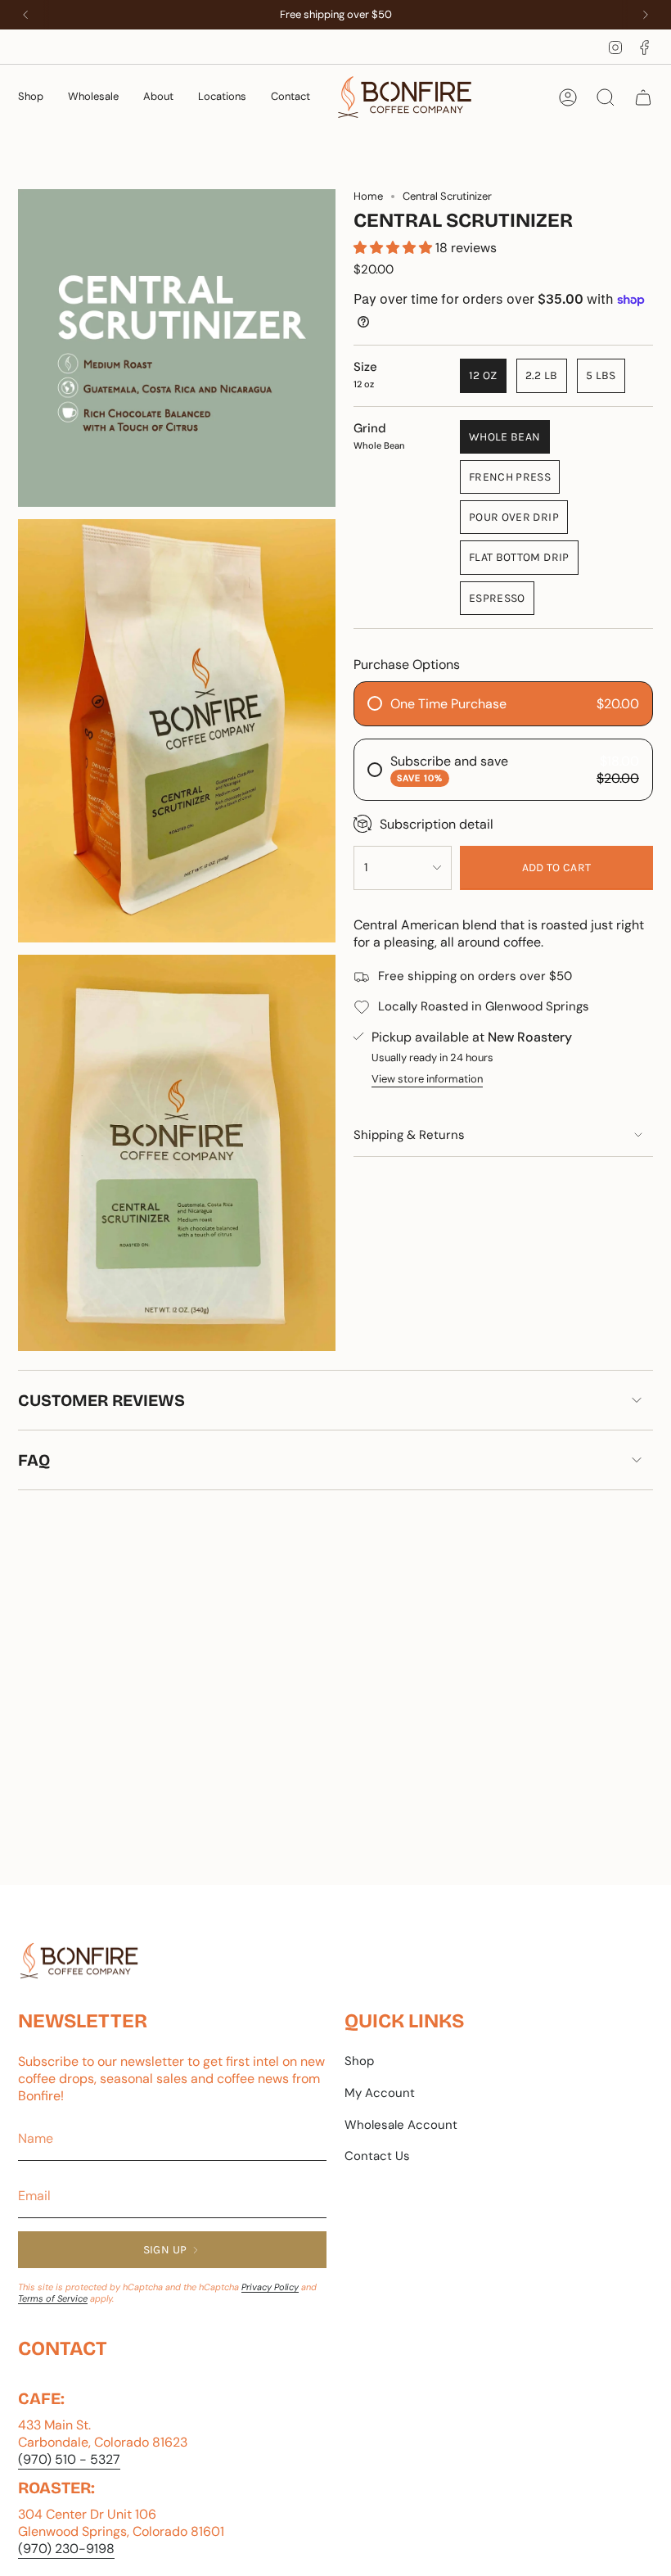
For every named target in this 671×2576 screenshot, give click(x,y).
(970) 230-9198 (66, 2549)
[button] (31, 97)
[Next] (646, 15)
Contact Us (377, 2156)
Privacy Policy (270, 2287)
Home (368, 196)
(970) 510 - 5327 (69, 2459)
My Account (380, 2093)
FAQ (34, 1460)
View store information (427, 1079)
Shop (359, 2061)
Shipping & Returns (409, 1135)
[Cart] (643, 97)
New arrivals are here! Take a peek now (336, 14)
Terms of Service (53, 2298)
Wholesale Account (401, 2125)
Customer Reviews (101, 1400)
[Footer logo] (79, 1961)
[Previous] (25, 15)
